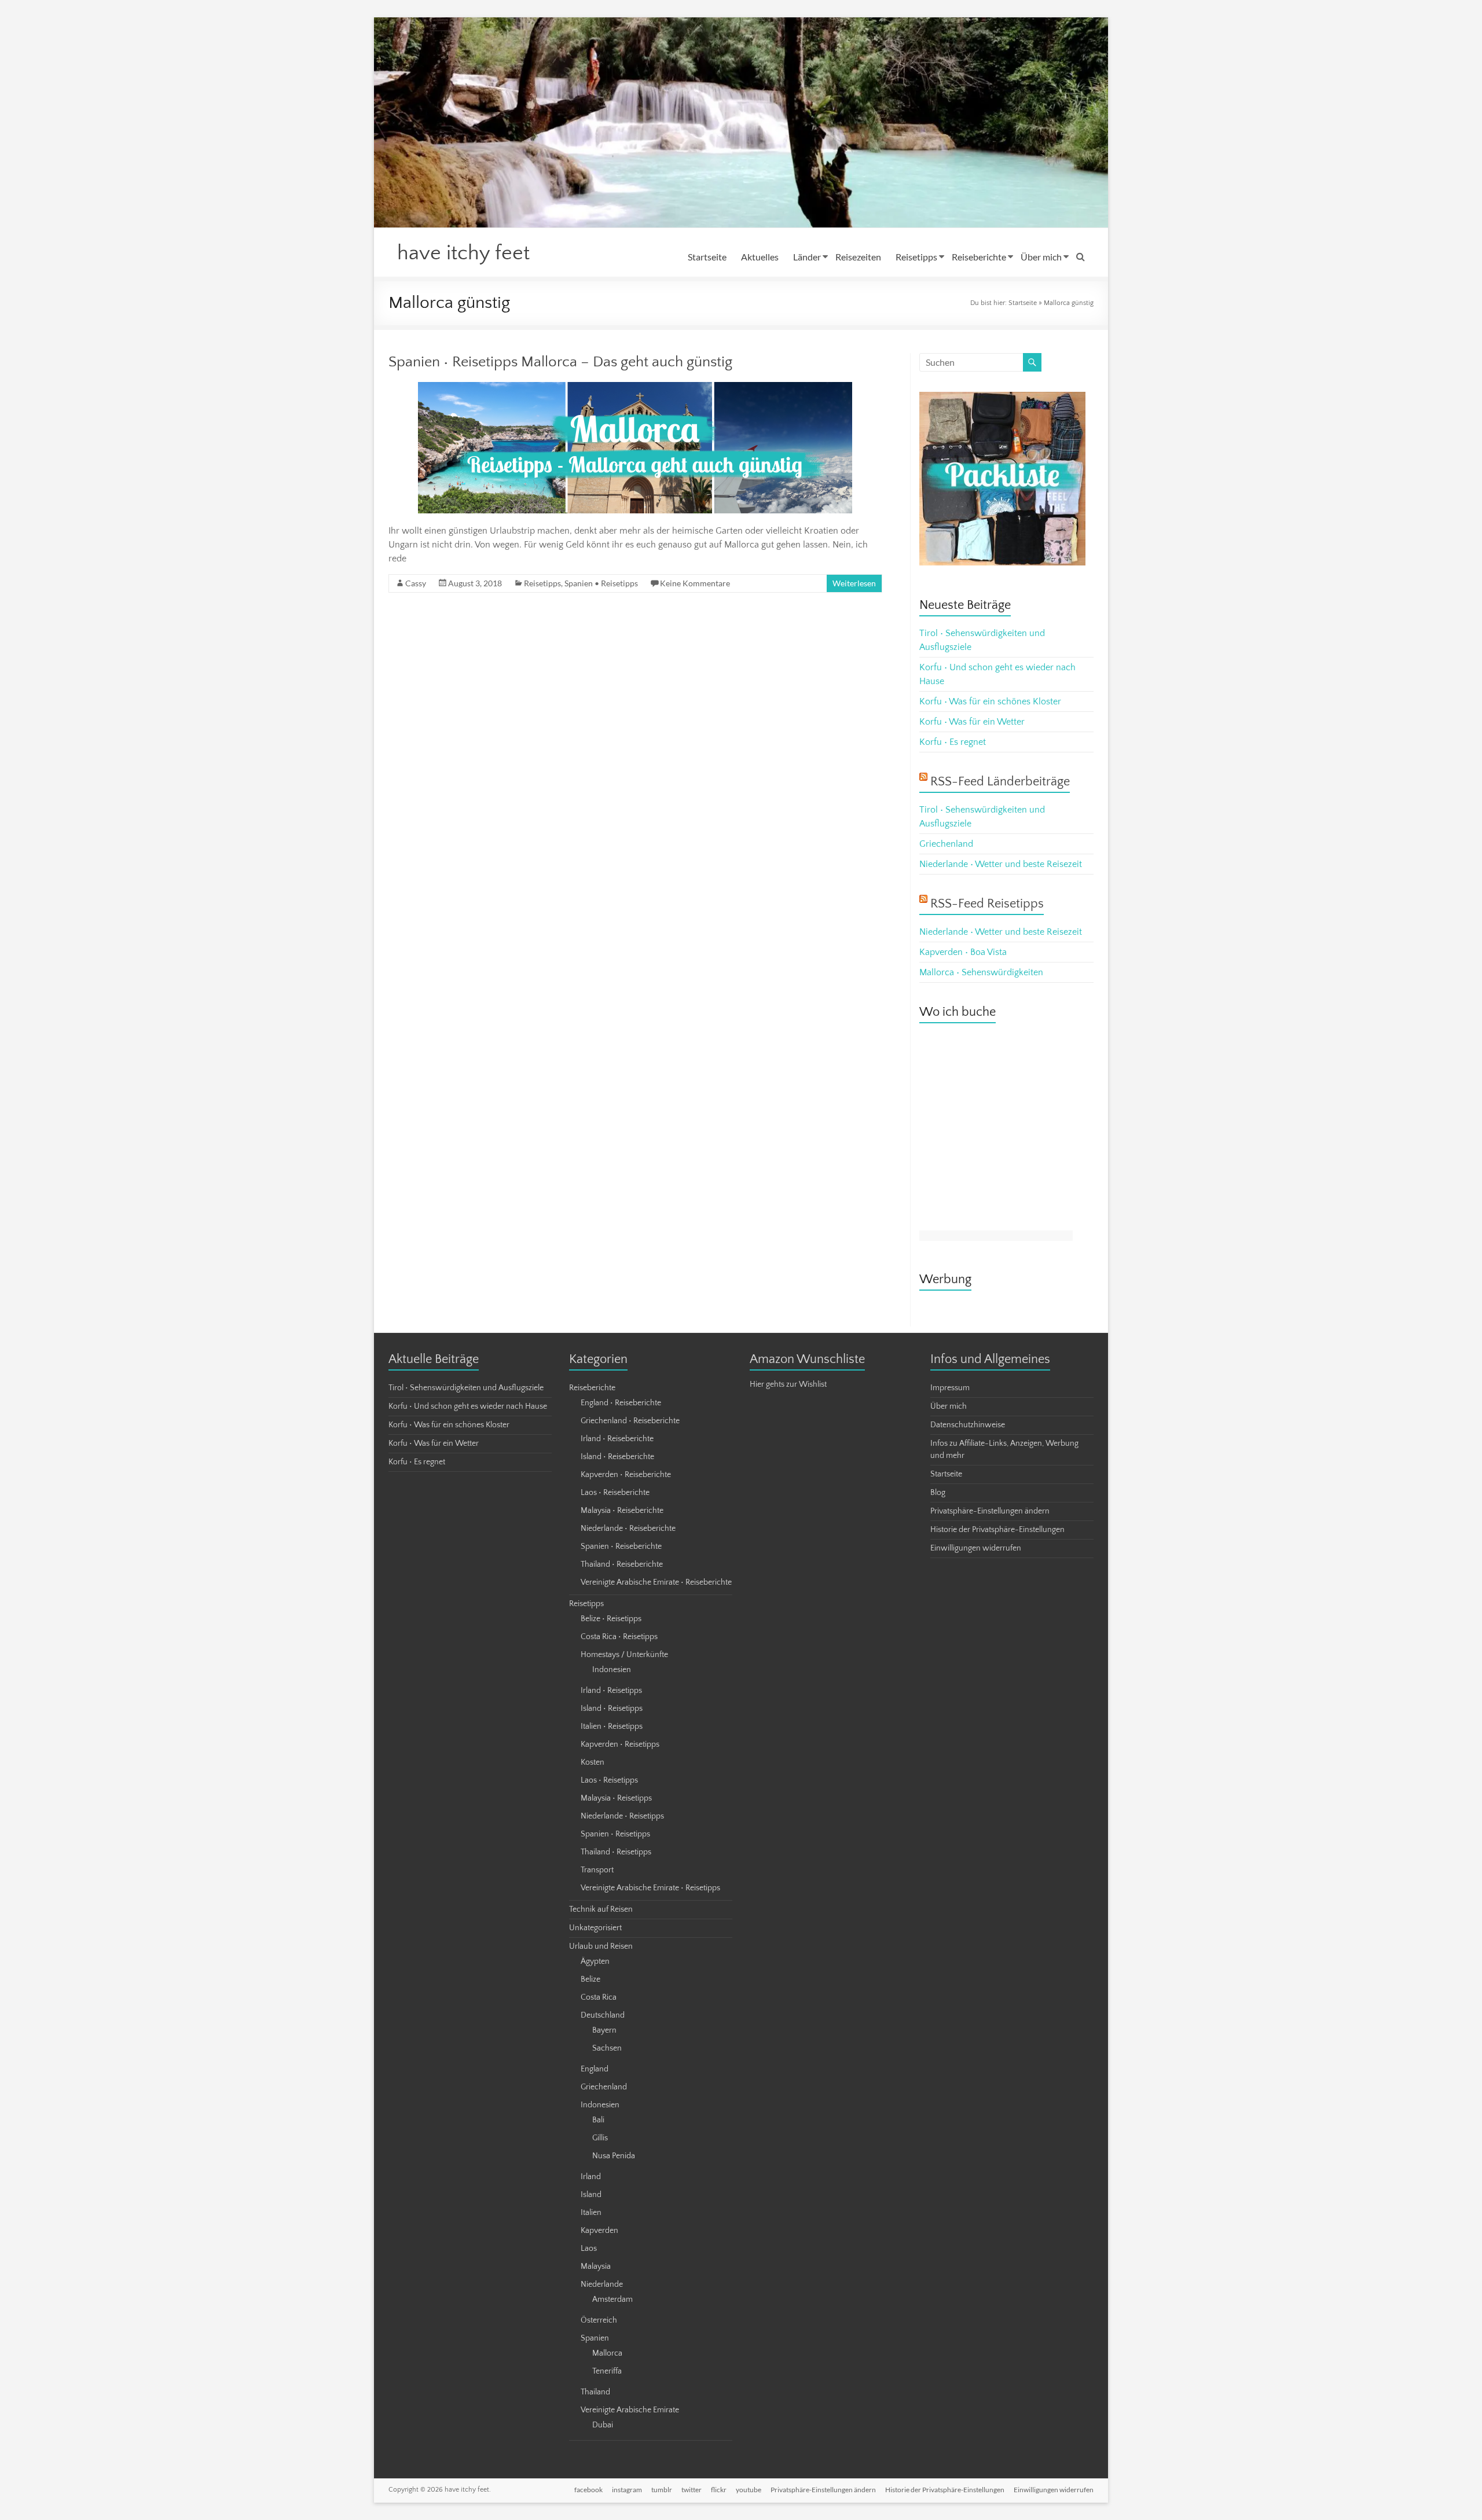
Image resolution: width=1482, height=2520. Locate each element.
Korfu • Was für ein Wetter (972, 722)
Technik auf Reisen (601, 1909)
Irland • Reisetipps (611, 1691)
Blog (938, 1493)
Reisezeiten (858, 257)
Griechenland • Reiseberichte (630, 1421)
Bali (598, 2120)
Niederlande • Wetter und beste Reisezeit (1001, 864)
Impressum (950, 1388)
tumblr (662, 2490)
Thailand (595, 2392)
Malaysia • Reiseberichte (622, 1511)
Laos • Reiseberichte (615, 1493)
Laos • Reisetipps (609, 1780)
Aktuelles (760, 257)
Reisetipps (916, 257)
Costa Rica (599, 1997)
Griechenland (946, 844)
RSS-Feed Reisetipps (987, 904)
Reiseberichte (979, 257)
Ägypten (595, 1961)
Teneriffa (607, 2371)
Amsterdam (612, 2299)
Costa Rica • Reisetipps (619, 1637)
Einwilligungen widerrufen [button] (976, 1548)
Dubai (603, 2425)
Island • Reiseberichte (617, 1457)
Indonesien (612, 1670)
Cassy (416, 583)
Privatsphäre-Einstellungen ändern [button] (990, 1511)
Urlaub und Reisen (601, 1946)
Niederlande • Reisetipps (622, 1816)
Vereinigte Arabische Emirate (630, 2410)
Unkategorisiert (595, 1928)
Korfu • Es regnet (953, 742)
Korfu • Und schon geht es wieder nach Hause (468, 1406)
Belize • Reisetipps (611, 1619)
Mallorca (607, 2353)
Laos (589, 2249)
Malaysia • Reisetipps (616, 1798)
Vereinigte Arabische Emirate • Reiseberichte (656, 1582)
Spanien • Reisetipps (601, 583)
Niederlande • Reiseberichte (628, 1529)
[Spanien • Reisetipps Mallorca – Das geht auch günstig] (635, 388)
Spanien (595, 2338)
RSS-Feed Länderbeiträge (1000, 782)
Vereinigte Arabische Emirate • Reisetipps (650, 1888)
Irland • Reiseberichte (617, 1439)
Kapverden (599, 2231)
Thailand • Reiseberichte (622, 1564)
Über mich (1041, 257)
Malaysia (596, 2266)
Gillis (600, 2138)
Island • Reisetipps (612, 1709)
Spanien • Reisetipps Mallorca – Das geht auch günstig (560, 362)
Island (591, 2195)
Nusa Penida (614, 2156)
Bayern (604, 2030)
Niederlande (602, 2284)
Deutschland (603, 2015)
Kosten (593, 1762)
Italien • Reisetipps (612, 1726)
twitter (692, 2490)
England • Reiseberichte (621, 1403)
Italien (591, 2213)
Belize (590, 1979)
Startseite (707, 257)
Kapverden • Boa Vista (963, 952)
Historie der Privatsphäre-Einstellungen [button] (997, 1530)
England (595, 2069)
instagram (627, 2490)
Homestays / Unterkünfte (624, 1655)
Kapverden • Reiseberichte (626, 1475)
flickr (719, 2490)
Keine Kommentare (695, 583)
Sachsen (607, 2048)
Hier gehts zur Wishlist (788, 1384)
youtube (749, 2490)
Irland (591, 2177)
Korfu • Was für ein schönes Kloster (990, 701)
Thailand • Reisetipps (616, 1852)
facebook (588, 2490)
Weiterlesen (854, 583)
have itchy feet (463, 253)
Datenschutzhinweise (968, 1425)
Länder (807, 257)
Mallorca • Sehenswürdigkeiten (981, 972)
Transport (597, 1870)
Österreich (599, 2320)
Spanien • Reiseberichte (621, 1546)
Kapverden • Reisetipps (620, 1744)
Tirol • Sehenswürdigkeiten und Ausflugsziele (466, 1388)
